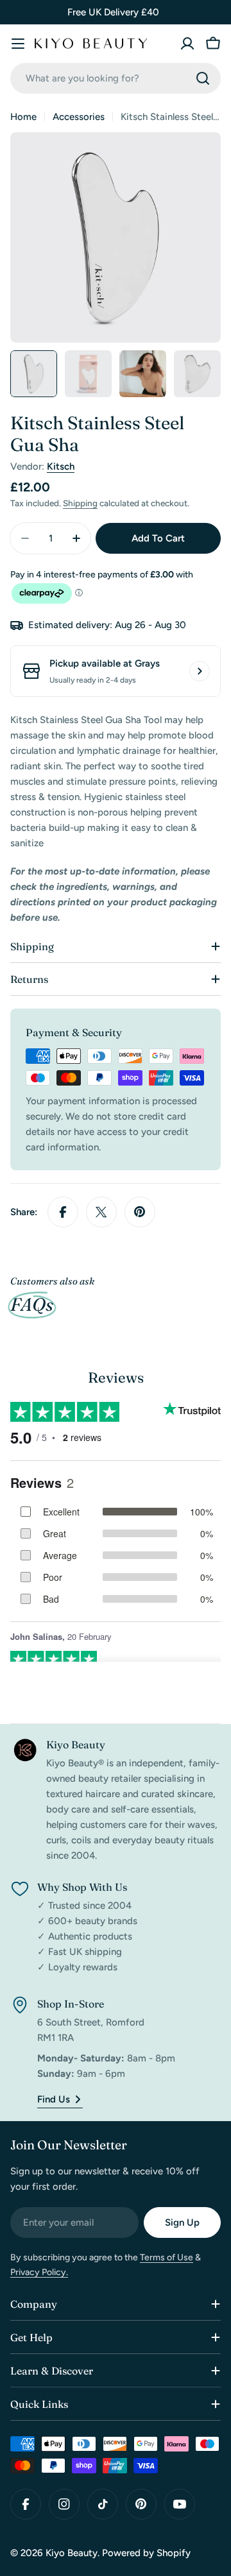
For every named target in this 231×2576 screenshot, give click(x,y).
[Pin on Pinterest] (140, 1212)
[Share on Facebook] (63, 1212)
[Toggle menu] (18, 44)
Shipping (80, 503)
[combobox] (116, 78)
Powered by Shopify (146, 2553)
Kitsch (61, 466)
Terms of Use (167, 2257)
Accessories (79, 117)
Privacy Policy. (39, 2272)
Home (23, 117)
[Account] (187, 44)
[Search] (203, 78)
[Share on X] (101, 1212)
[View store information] (200, 671)
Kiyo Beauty (72, 2553)
